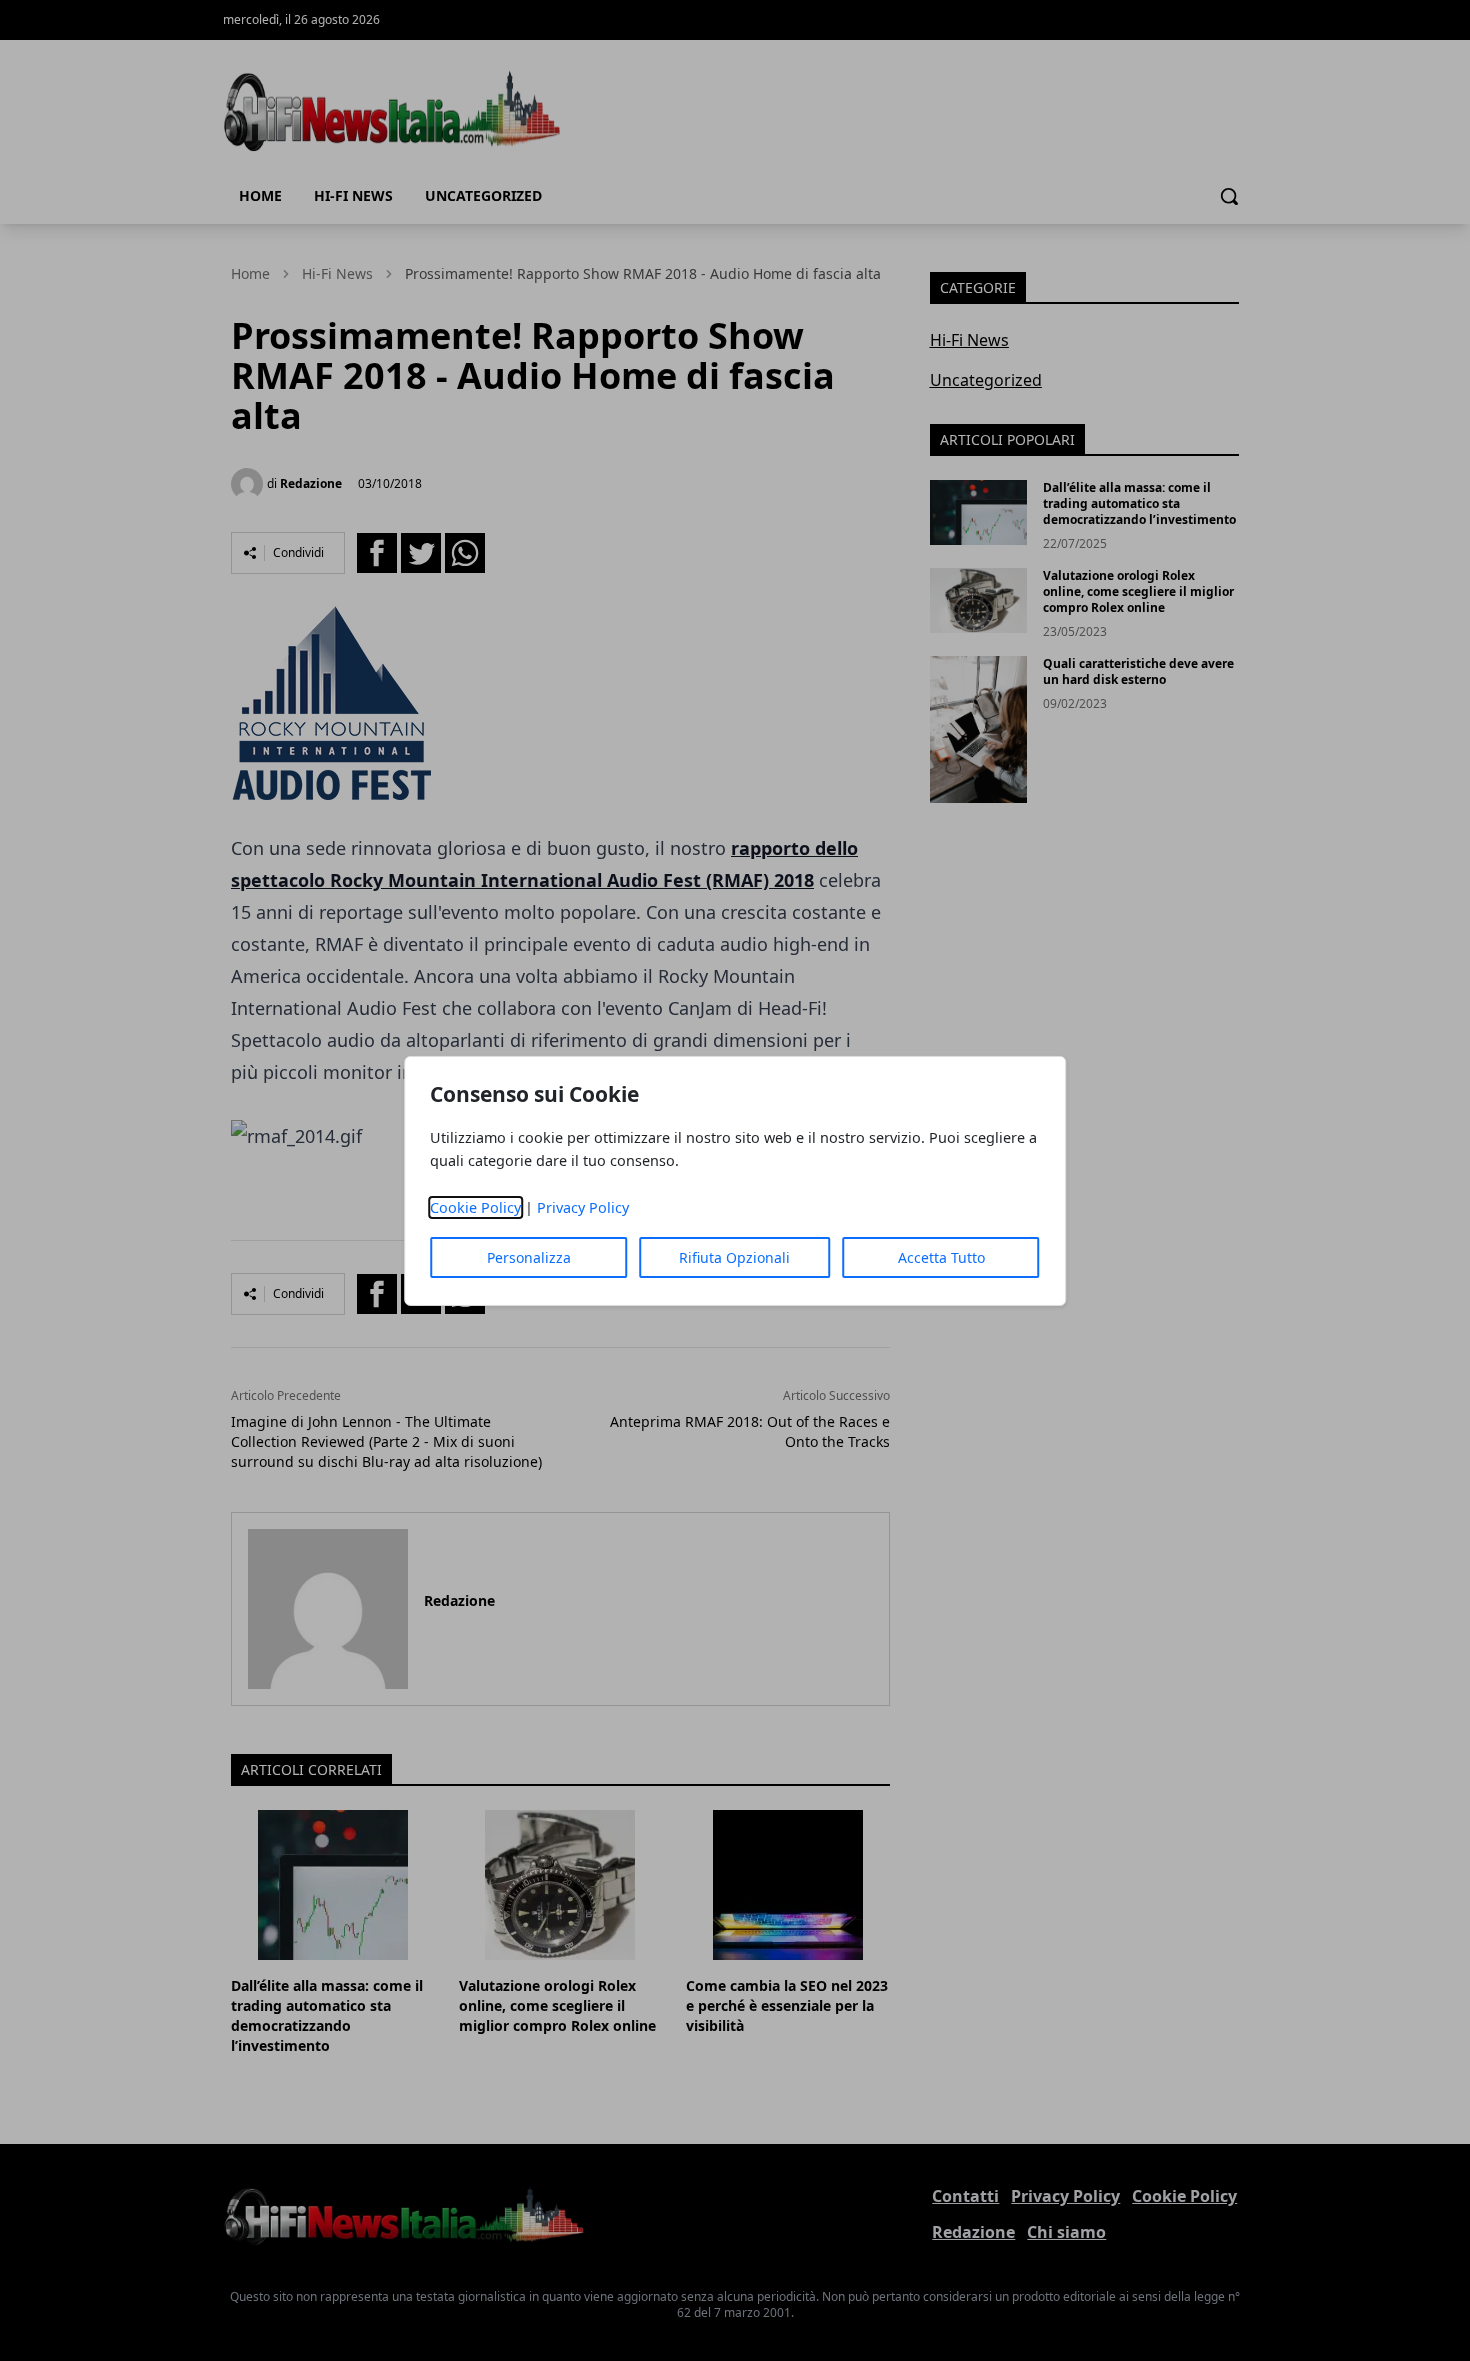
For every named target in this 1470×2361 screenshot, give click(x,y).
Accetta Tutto (941, 1257)
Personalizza (529, 1257)
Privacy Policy (583, 1207)
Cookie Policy (475, 1207)
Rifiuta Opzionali (734, 1257)
